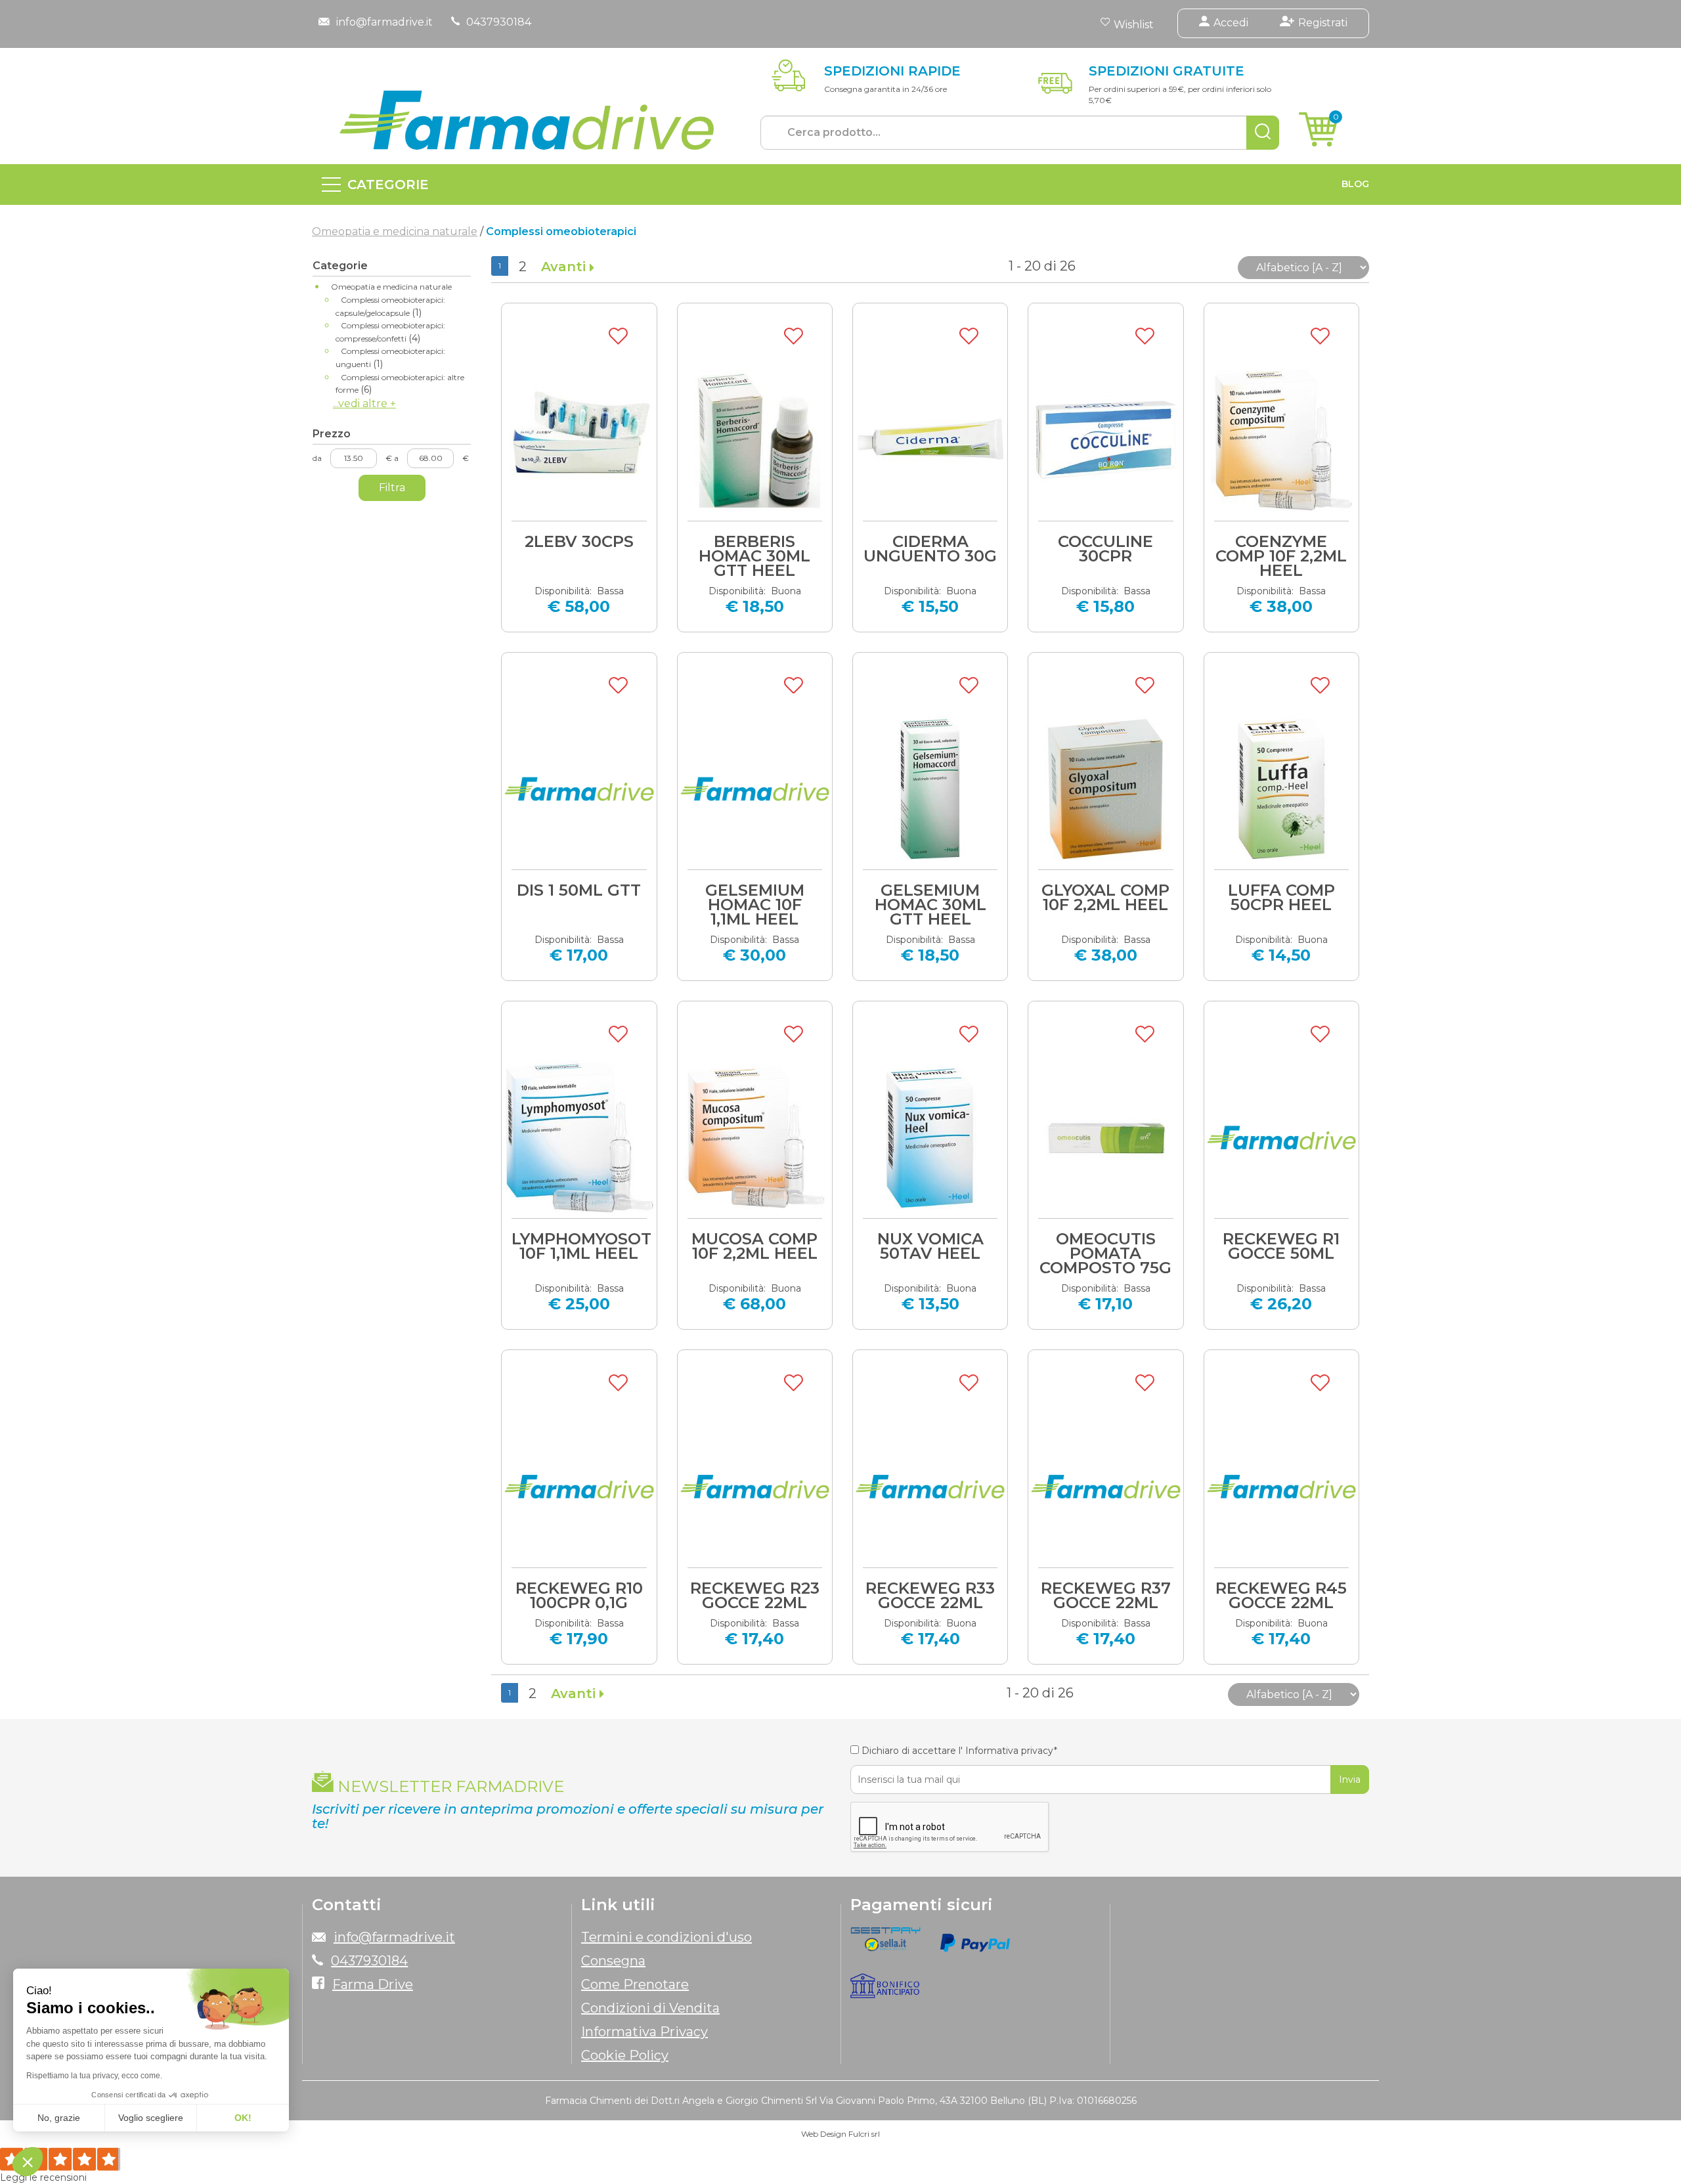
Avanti (565, 267)
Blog (1355, 184)
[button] (28, 2162)
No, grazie (59, 2118)
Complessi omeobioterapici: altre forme (400, 384)
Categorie (388, 185)
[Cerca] (1263, 133)
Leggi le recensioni (43, 2177)
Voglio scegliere (151, 2118)
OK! (243, 2118)
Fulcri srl (864, 2134)
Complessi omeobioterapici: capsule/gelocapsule (390, 307)
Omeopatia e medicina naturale (395, 231)
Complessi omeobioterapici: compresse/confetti (390, 332)
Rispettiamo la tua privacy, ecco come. (94, 2076)
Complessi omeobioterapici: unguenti (390, 358)
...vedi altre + (364, 404)
